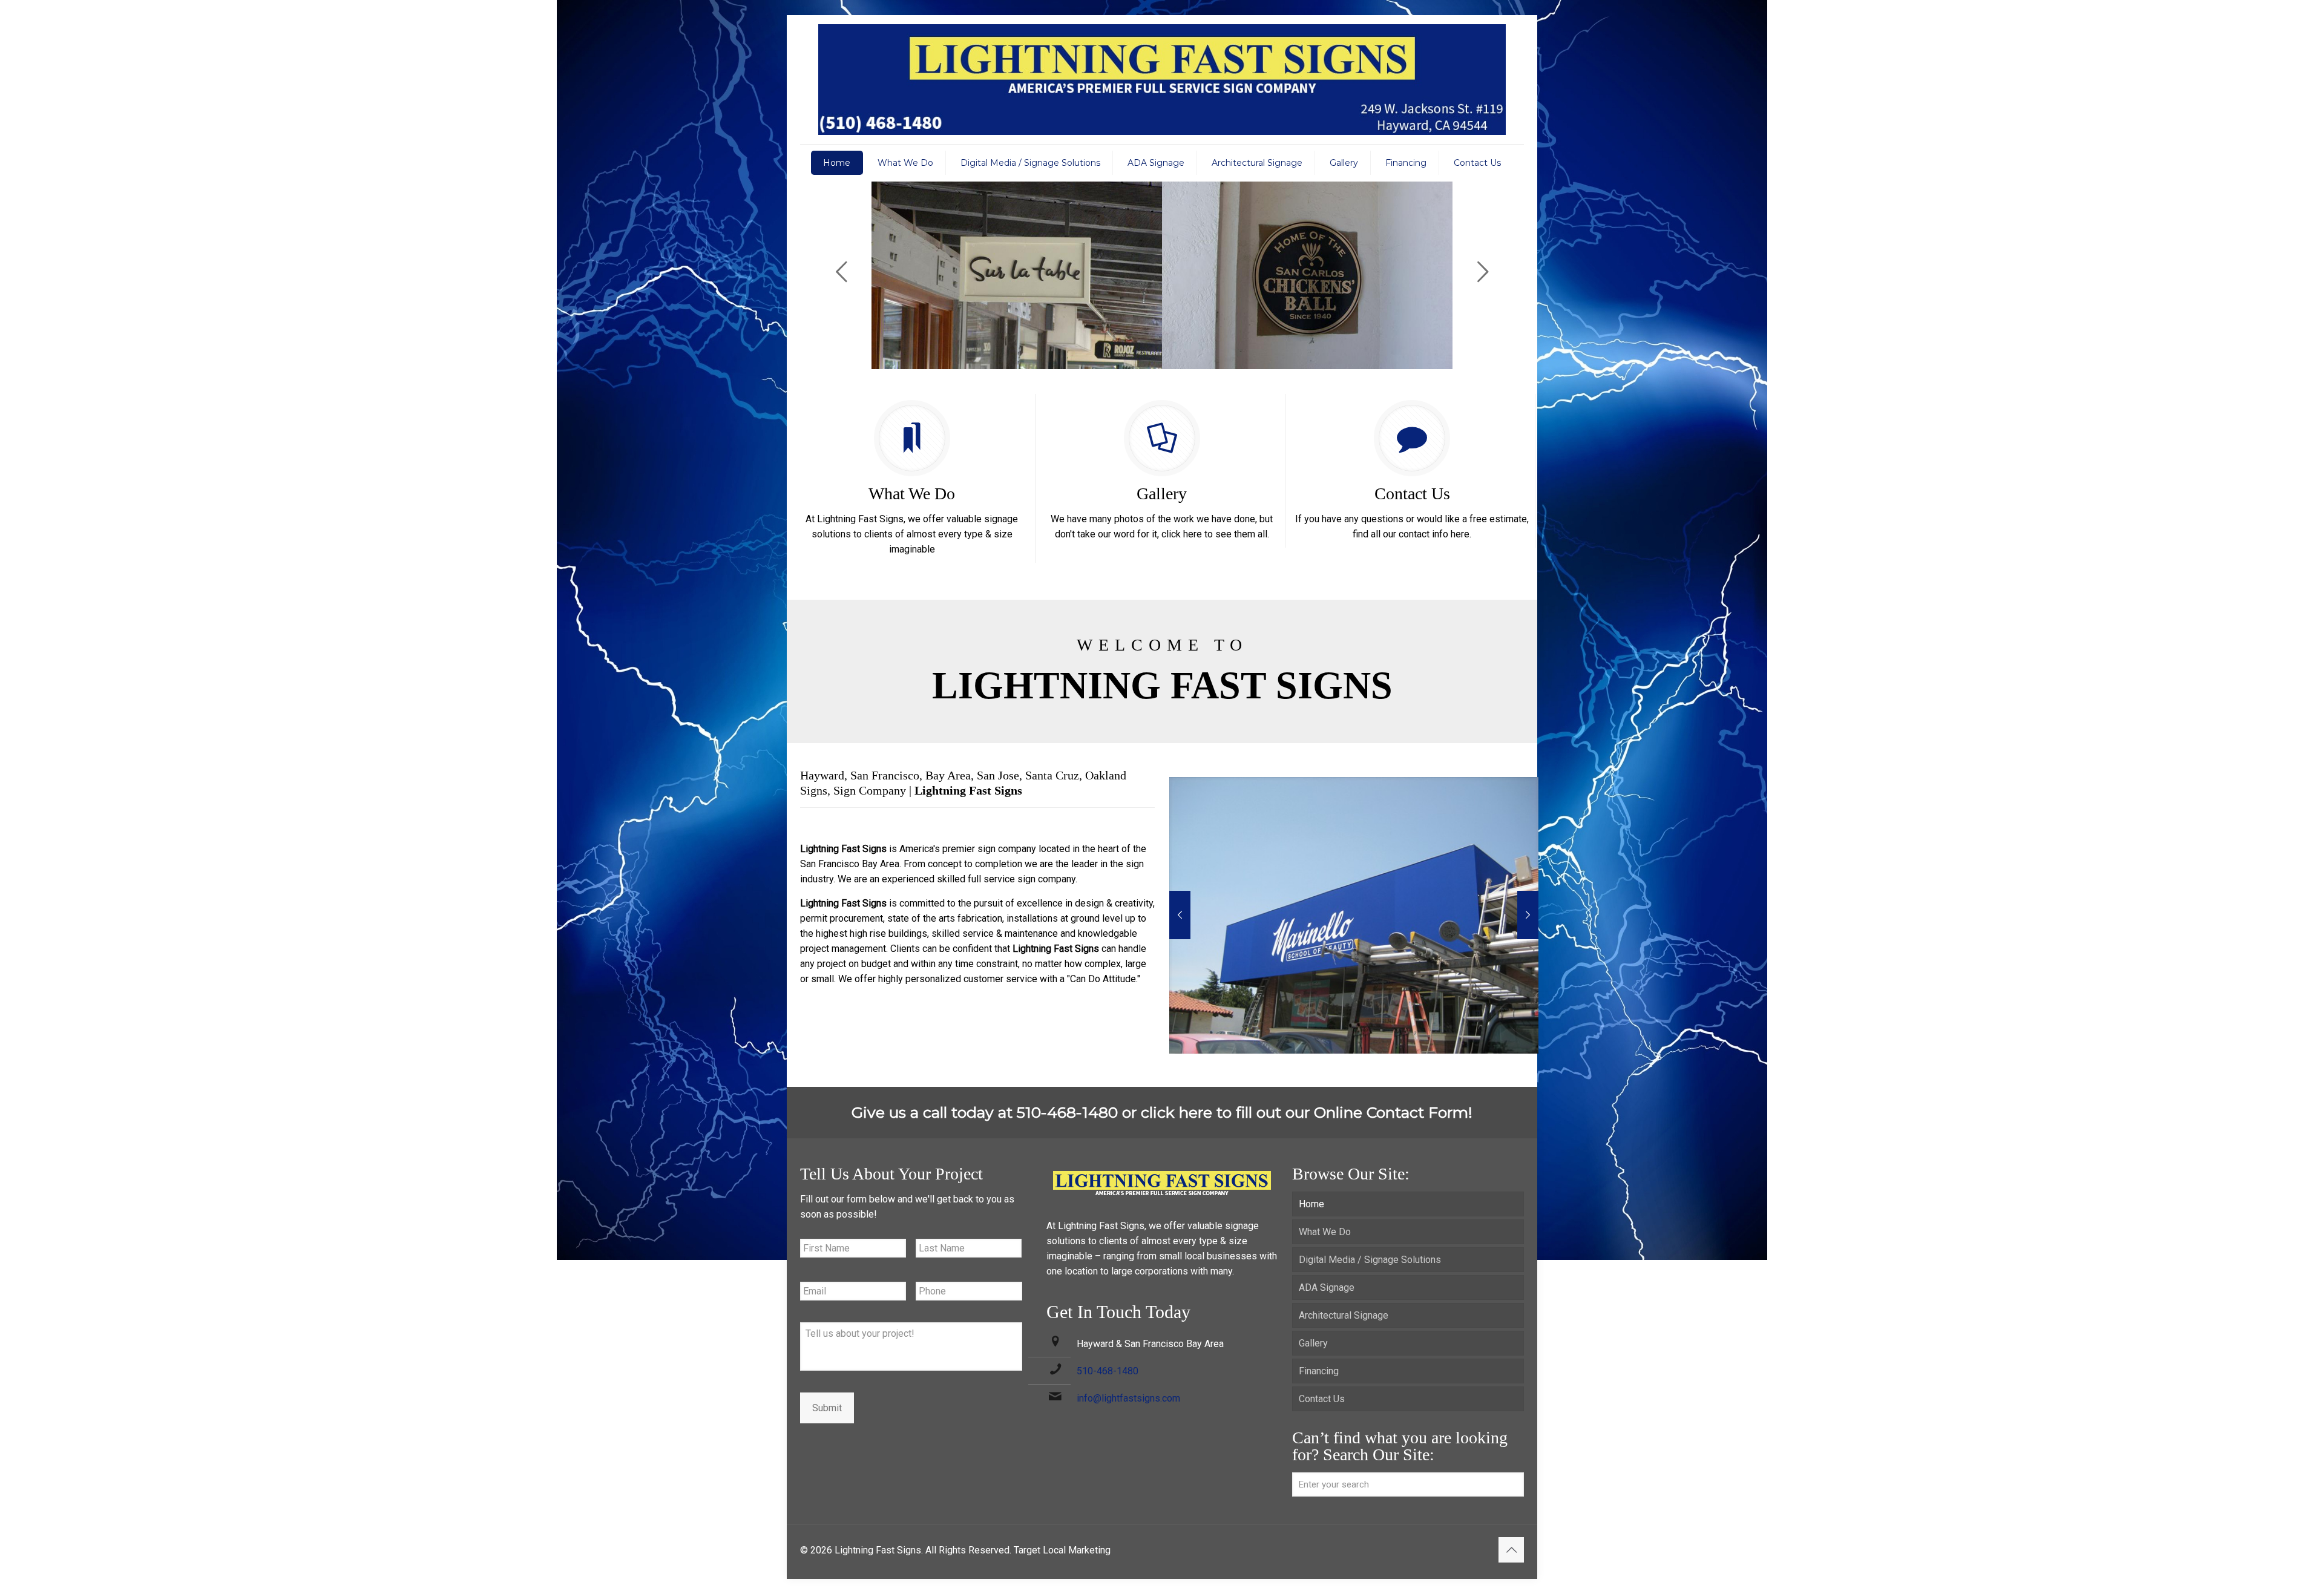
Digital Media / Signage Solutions (1370, 1260)
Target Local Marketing (1062, 1550)
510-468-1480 (1108, 1371)
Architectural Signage (1344, 1315)
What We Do (1325, 1232)
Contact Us (1322, 1399)
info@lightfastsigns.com (1128, 1398)
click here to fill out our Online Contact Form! (1307, 1112)
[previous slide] (841, 272)
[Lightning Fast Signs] (1162, 80)
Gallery (1313, 1343)
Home (1311, 1204)
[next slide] (1483, 272)
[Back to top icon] (1511, 1550)
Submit (827, 1408)
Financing (1319, 1371)
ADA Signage (1327, 1287)
